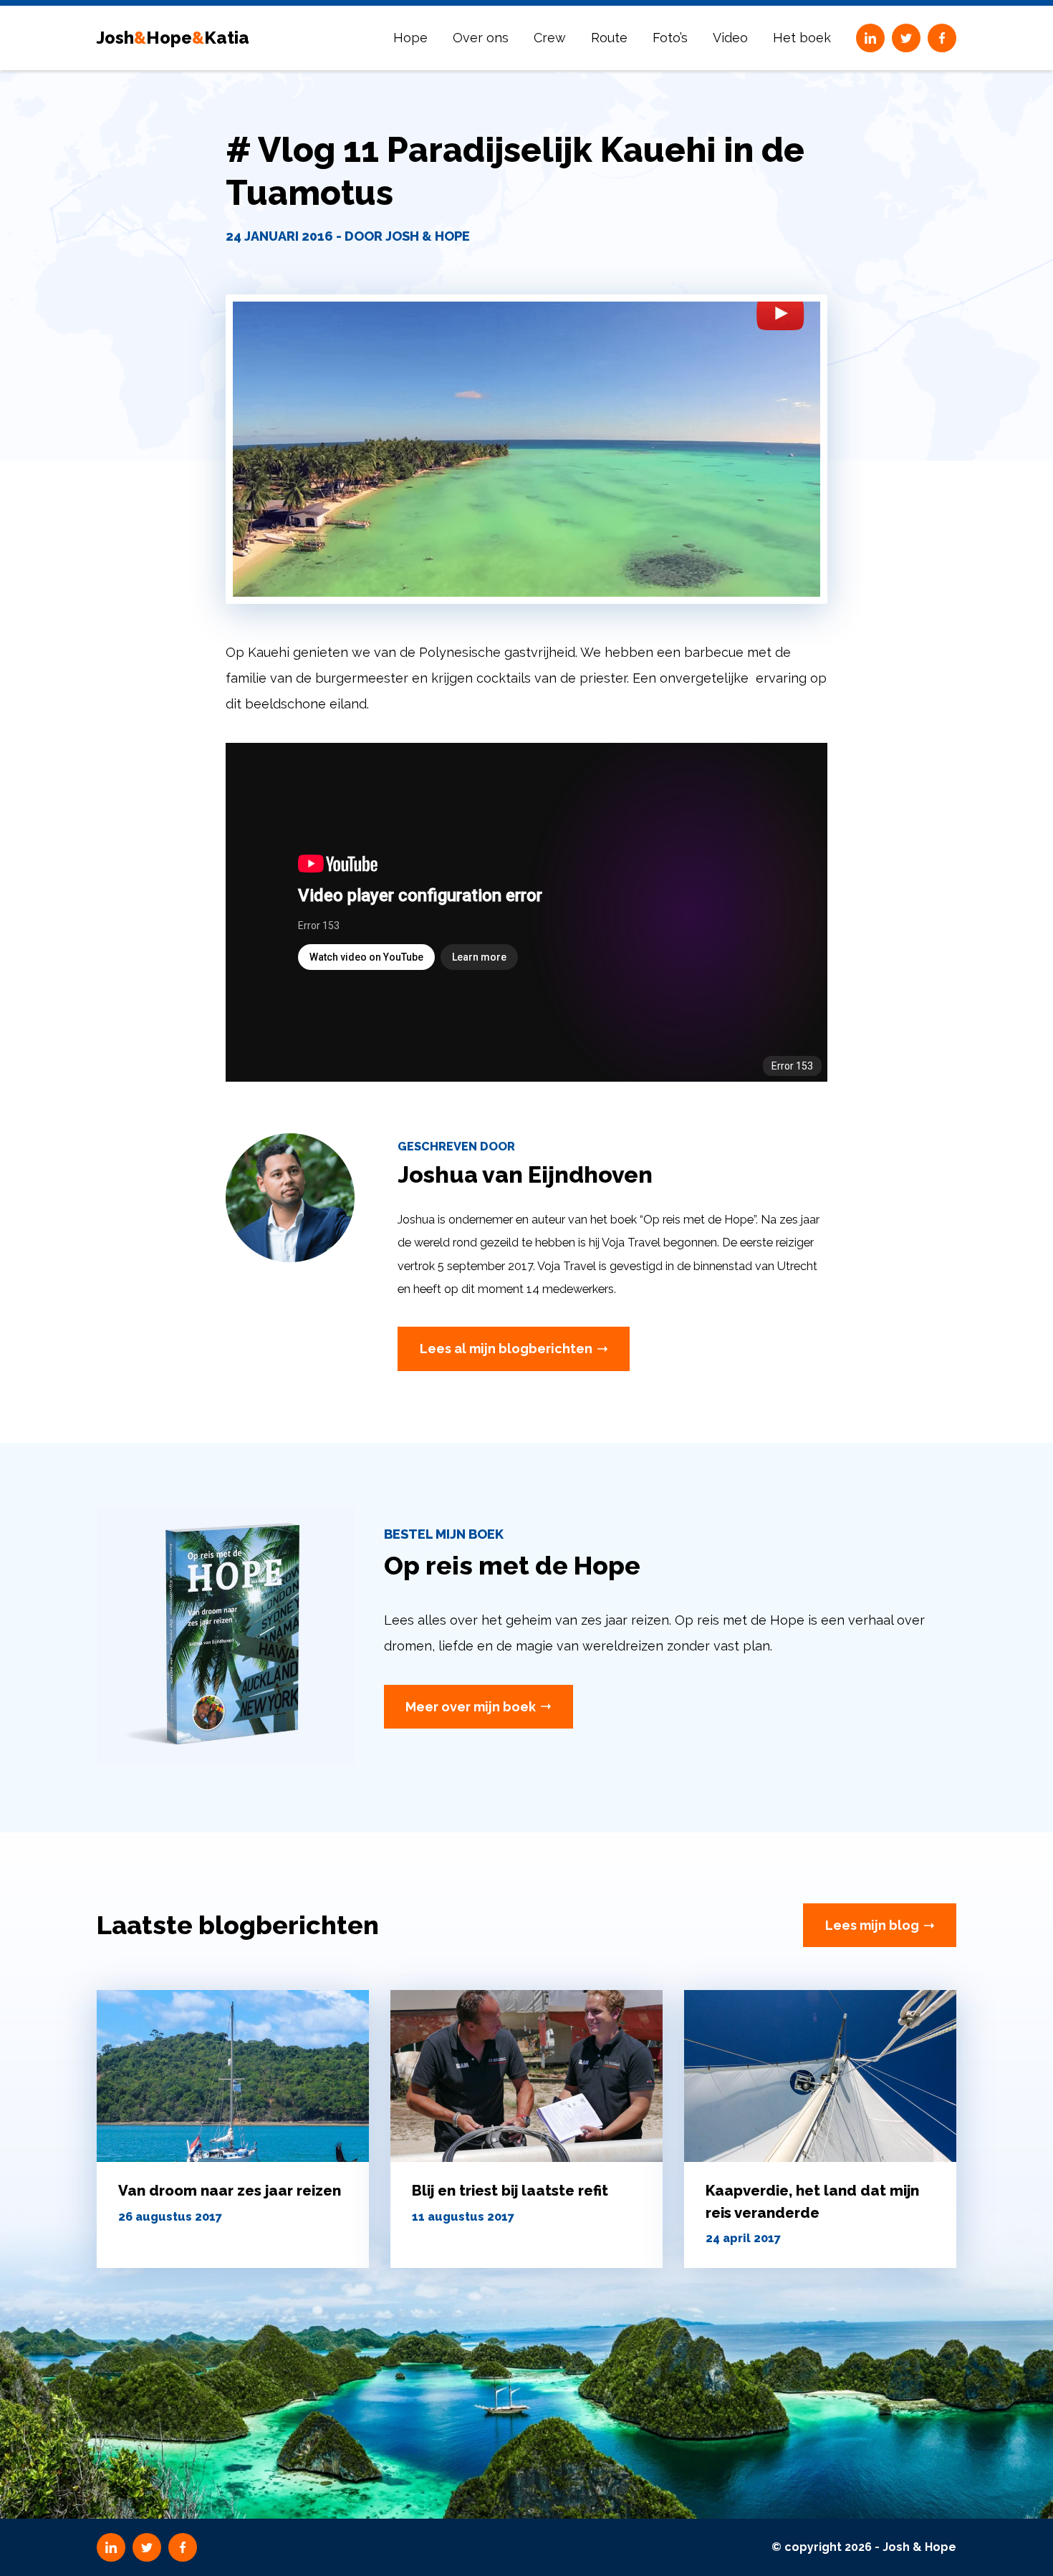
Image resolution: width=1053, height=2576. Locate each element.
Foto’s (670, 38)
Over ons (481, 38)
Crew (550, 38)
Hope (410, 38)
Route (609, 38)
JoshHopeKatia (173, 38)
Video (730, 38)
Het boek (802, 38)
